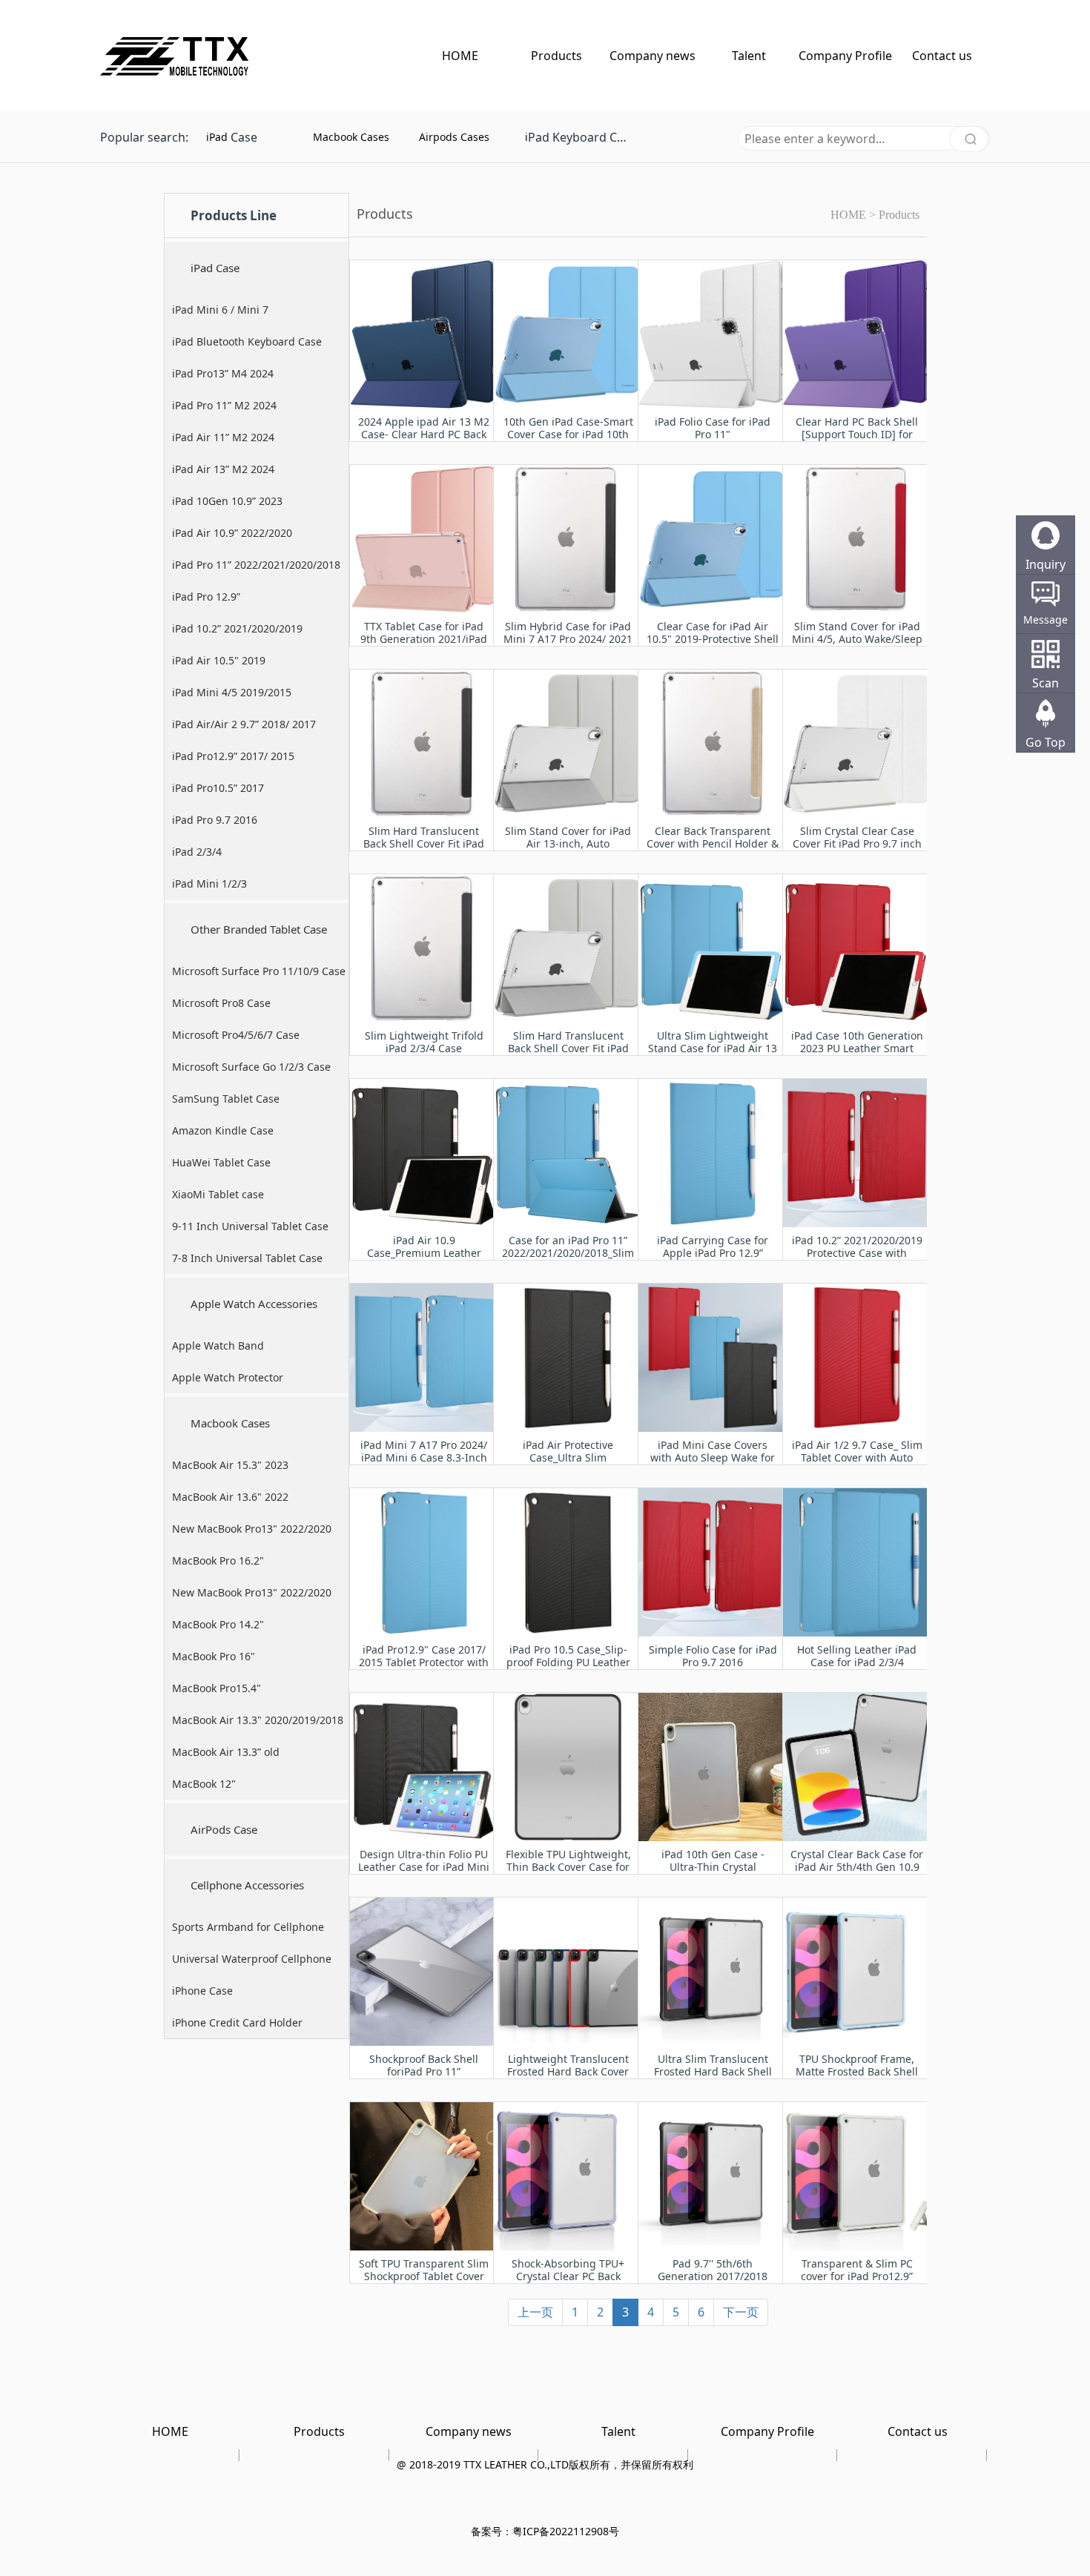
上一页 (535, 2312)
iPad (217, 137)
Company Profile (845, 56)
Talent (749, 56)
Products (556, 56)
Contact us (942, 56)
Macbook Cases (351, 137)
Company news (653, 56)
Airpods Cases (454, 137)
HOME (460, 56)
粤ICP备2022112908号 (566, 2531)
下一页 (741, 2312)
